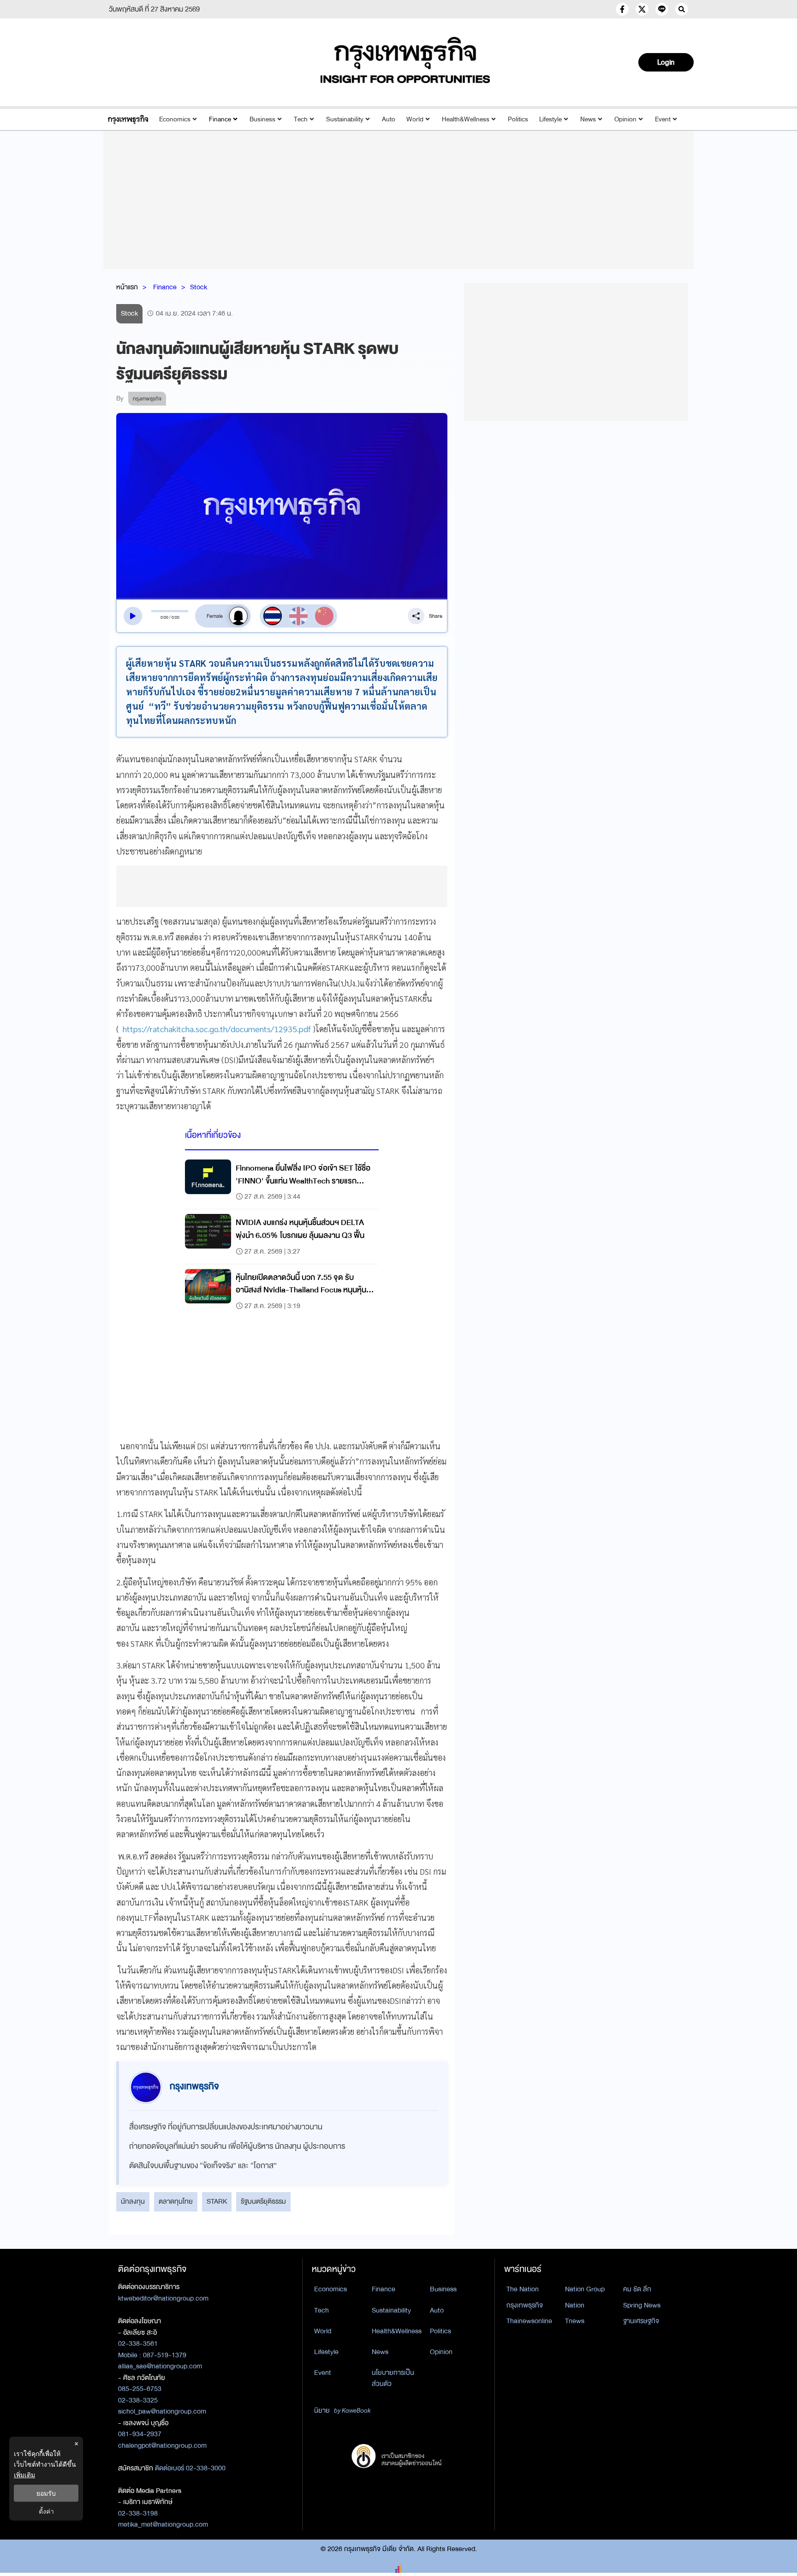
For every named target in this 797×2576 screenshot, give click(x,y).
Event (663, 119)
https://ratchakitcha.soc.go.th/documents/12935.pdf (217, 1029)
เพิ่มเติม (24, 2475)
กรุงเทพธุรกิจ (525, 2305)
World (415, 119)
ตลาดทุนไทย (176, 2201)
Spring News (642, 2305)
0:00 (164, 617)
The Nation (523, 2289)
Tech (301, 119)
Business (262, 119)
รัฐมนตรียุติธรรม (263, 2201)
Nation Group (585, 2289)
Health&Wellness (466, 119)
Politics (518, 119)
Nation (575, 2305)
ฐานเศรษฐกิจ (641, 2321)
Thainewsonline (529, 2321)
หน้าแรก (127, 287)
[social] (622, 9)
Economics (175, 119)
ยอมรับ (46, 2493)
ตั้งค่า (46, 2511)
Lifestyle (550, 119)
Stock (199, 287)
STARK (217, 2201)
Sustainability (345, 119)
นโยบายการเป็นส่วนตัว (393, 2378)
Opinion (625, 119)
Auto (389, 119)
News (588, 119)
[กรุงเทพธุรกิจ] (128, 119)
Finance (220, 119)
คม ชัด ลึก (637, 2289)
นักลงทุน (133, 2201)
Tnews (575, 2321)
